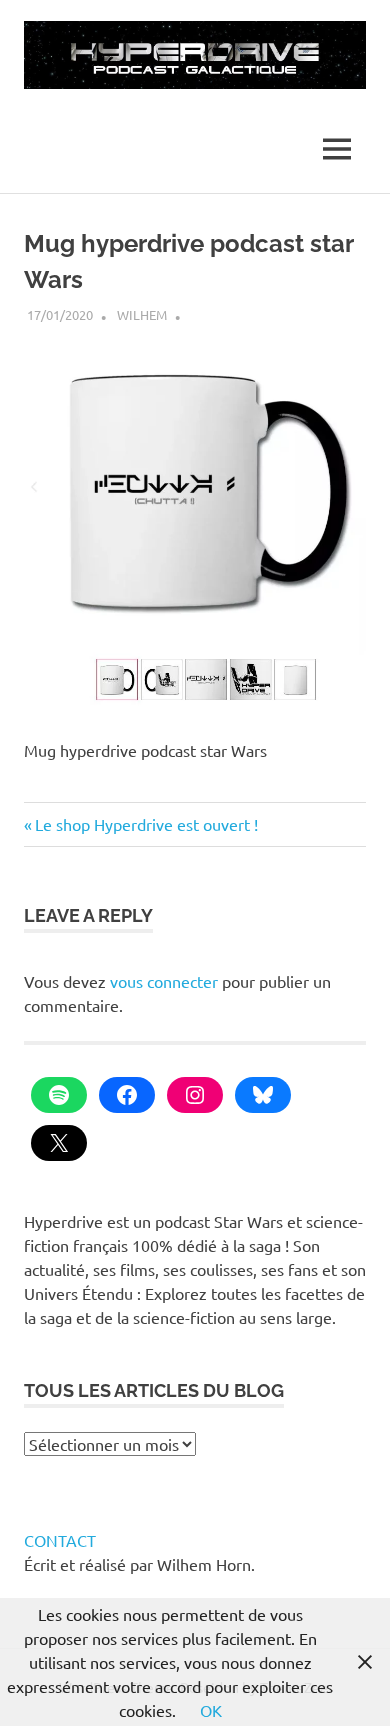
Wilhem (142, 314)
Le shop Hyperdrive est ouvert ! (146, 824)
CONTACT (60, 1540)
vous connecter (164, 981)
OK (211, 1710)
